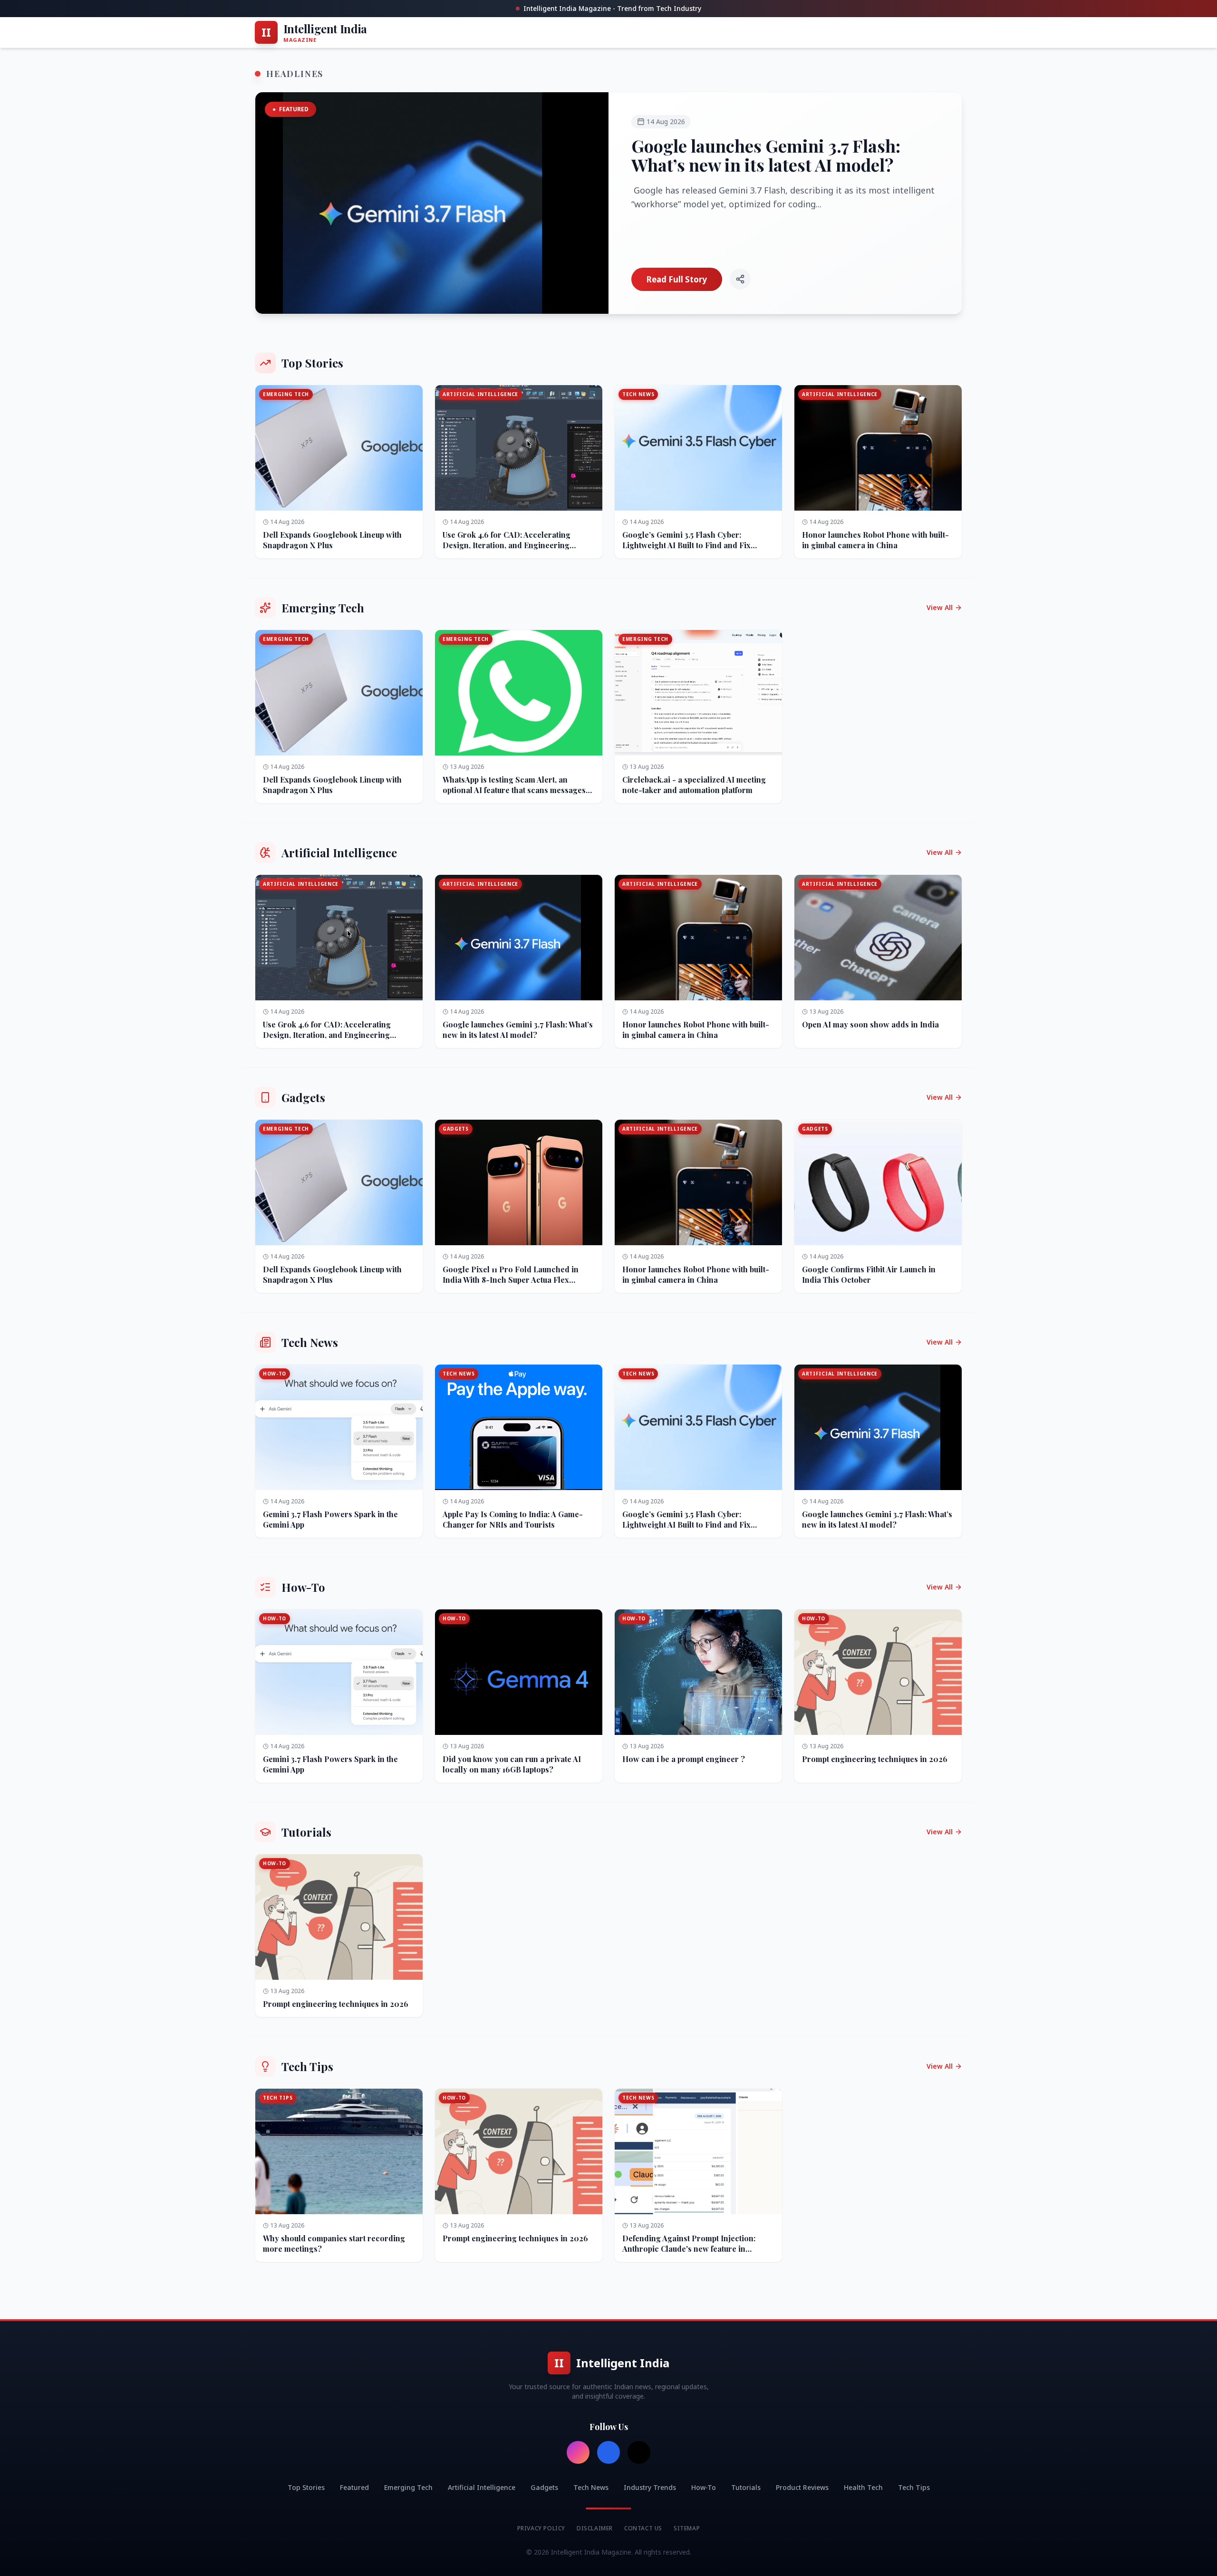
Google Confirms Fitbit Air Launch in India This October (869, 1274)
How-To (704, 2487)
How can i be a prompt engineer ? (684, 1759)
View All (940, 607)
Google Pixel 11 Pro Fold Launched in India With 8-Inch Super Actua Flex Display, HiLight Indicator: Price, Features (511, 1285)
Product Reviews (802, 2487)
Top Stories (306, 2487)
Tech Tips (914, 2487)
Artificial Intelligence (482, 2487)
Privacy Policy (541, 2528)
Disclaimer (595, 2528)
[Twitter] (639, 2452)
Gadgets (544, 2487)
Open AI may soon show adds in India (870, 1024)
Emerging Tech (408, 2487)
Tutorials (746, 2487)
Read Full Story (677, 279)
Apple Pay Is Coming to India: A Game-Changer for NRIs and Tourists (513, 1519)
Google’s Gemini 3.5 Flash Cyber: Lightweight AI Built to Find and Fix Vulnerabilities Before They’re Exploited (695, 545)
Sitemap (687, 2528)
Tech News (591, 2487)
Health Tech (863, 2487)
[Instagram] (578, 2452)
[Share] (740, 279)
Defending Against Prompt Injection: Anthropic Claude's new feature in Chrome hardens (689, 2249)
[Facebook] (608, 2452)
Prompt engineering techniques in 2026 (875, 1759)
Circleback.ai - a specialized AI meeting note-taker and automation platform (694, 785)
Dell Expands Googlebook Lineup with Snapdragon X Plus (332, 540)
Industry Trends (650, 2487)
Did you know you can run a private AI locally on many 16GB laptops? (512, 1764)
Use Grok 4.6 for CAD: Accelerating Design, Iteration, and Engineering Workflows (507, 545)
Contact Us (643, 2528)
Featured (354, 2487)
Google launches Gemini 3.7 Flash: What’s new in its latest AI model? (766, 155)
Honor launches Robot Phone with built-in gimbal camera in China (875, 540)
